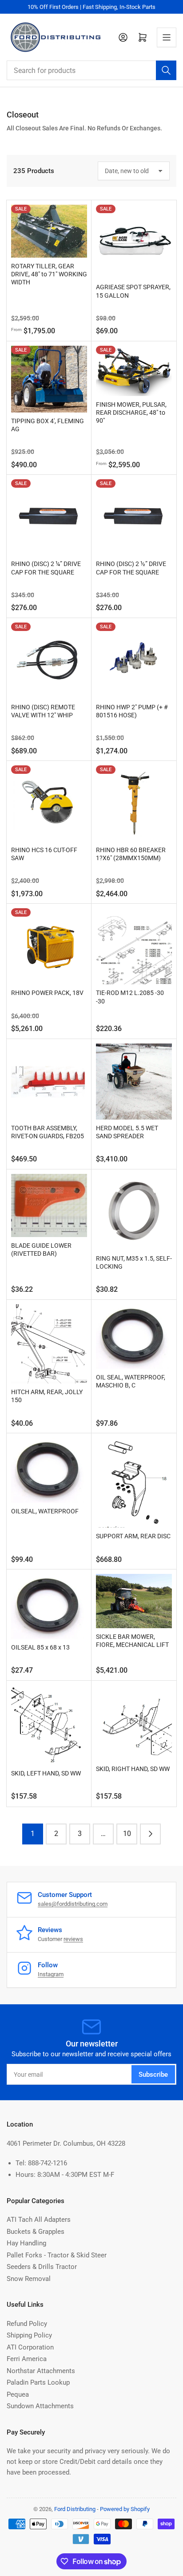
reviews (73, 1939)
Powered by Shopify (125, 2509)
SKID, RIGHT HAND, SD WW (133, 1769)
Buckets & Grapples (36, 2232)
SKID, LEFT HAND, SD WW (46, 1773)
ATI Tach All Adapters (39, 2220)
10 (127, 1834)
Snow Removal (29, 2279)
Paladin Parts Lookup (38, 2382)
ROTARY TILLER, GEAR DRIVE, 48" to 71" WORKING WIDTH (49, 274)
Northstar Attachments (41, 2371)
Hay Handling (26, 2243)
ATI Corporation (30, 2347)
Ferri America (27, 2359)
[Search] (166, 70)
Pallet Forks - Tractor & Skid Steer (57, 2255)
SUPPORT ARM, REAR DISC (133, 1536)
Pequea (18, 2394)
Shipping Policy (29, 2335)
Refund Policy (27, 2324)
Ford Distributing (75, 2509)
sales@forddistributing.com (73, 1904)
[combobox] (91, 70)
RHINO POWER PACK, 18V (47, 993)
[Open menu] (167, 37)
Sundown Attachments (40, 2406)
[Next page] (150, 1834)
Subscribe (153, 2075)
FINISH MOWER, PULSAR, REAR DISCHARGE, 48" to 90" (131, 412)
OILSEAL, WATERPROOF (45, 1511)
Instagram (51, 1974)
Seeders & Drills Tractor (42, 2267)
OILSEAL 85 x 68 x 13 (40, 1647)
